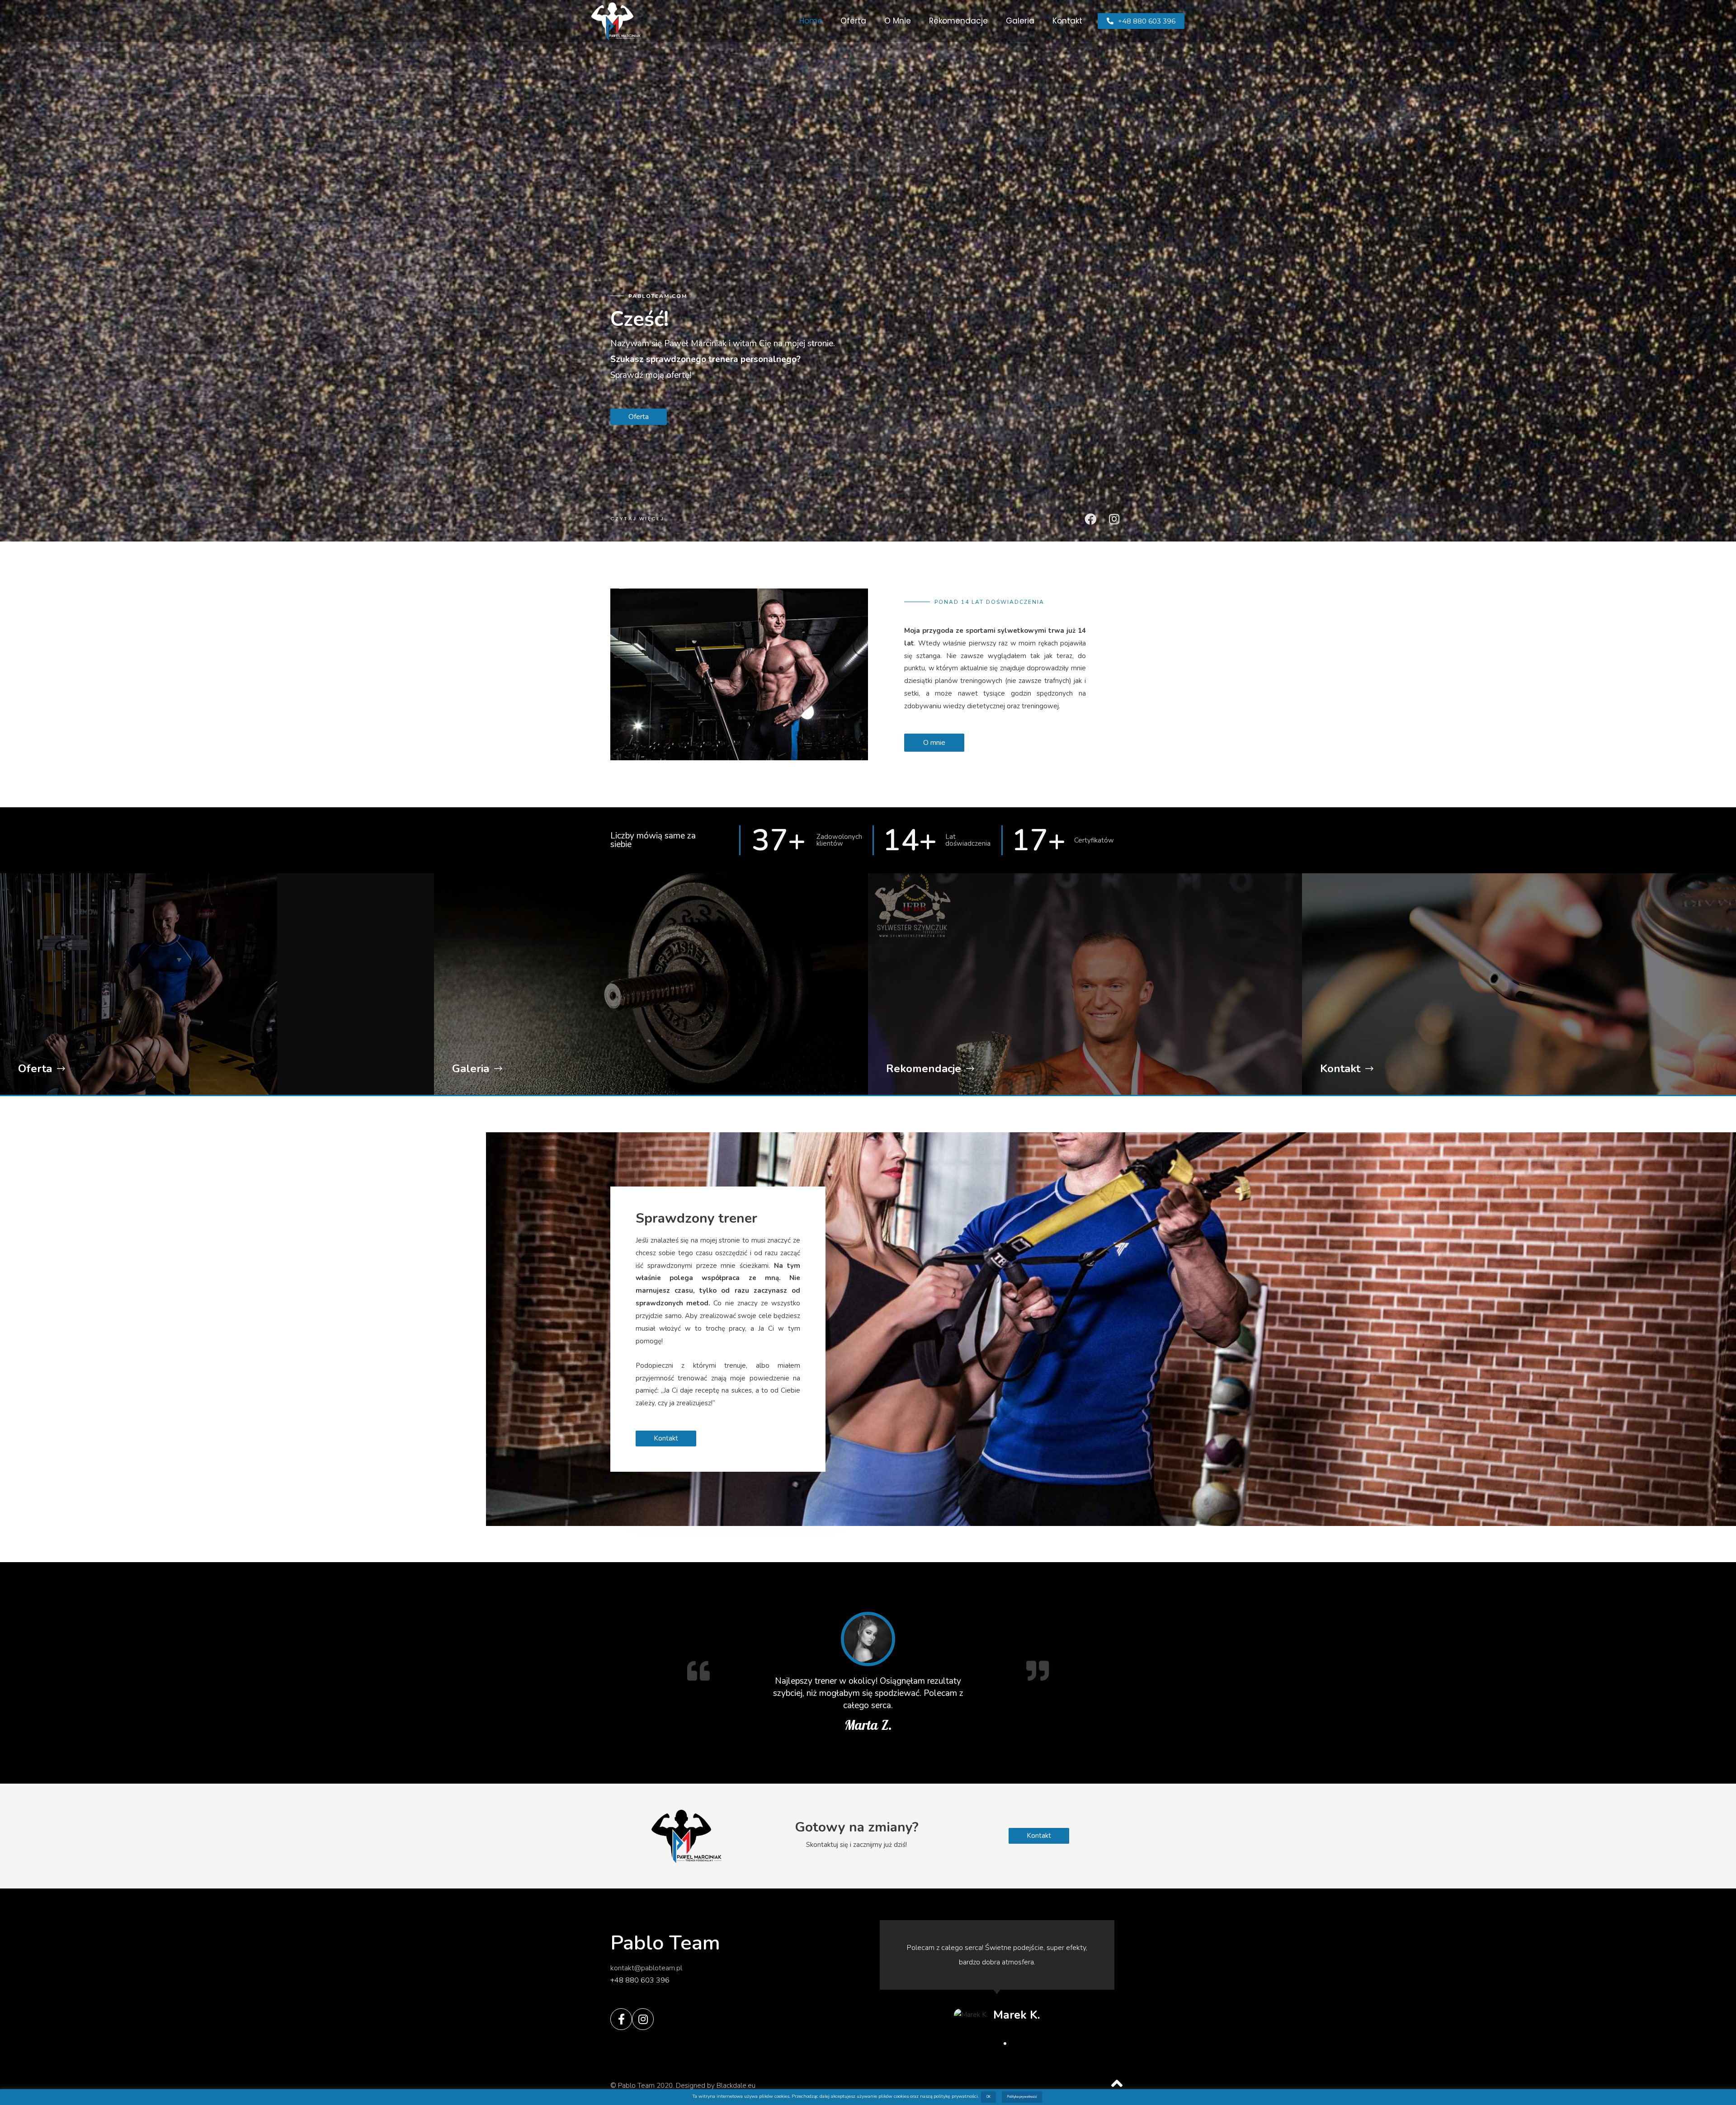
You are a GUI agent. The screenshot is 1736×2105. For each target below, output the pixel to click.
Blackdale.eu (736, 2086)
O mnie (898, 21)
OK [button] (988, 2097)
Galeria (1020, 21)
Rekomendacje (958, 21)
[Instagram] (1114, 519)
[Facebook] (1090, 519)
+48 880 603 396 (640, 1980)
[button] (1141, 21)
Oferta (853, 21)
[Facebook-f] (621, 2019)
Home (811, 21)
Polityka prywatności (1022, 2097)
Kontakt (1067, 21)
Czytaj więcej (637, 518)
